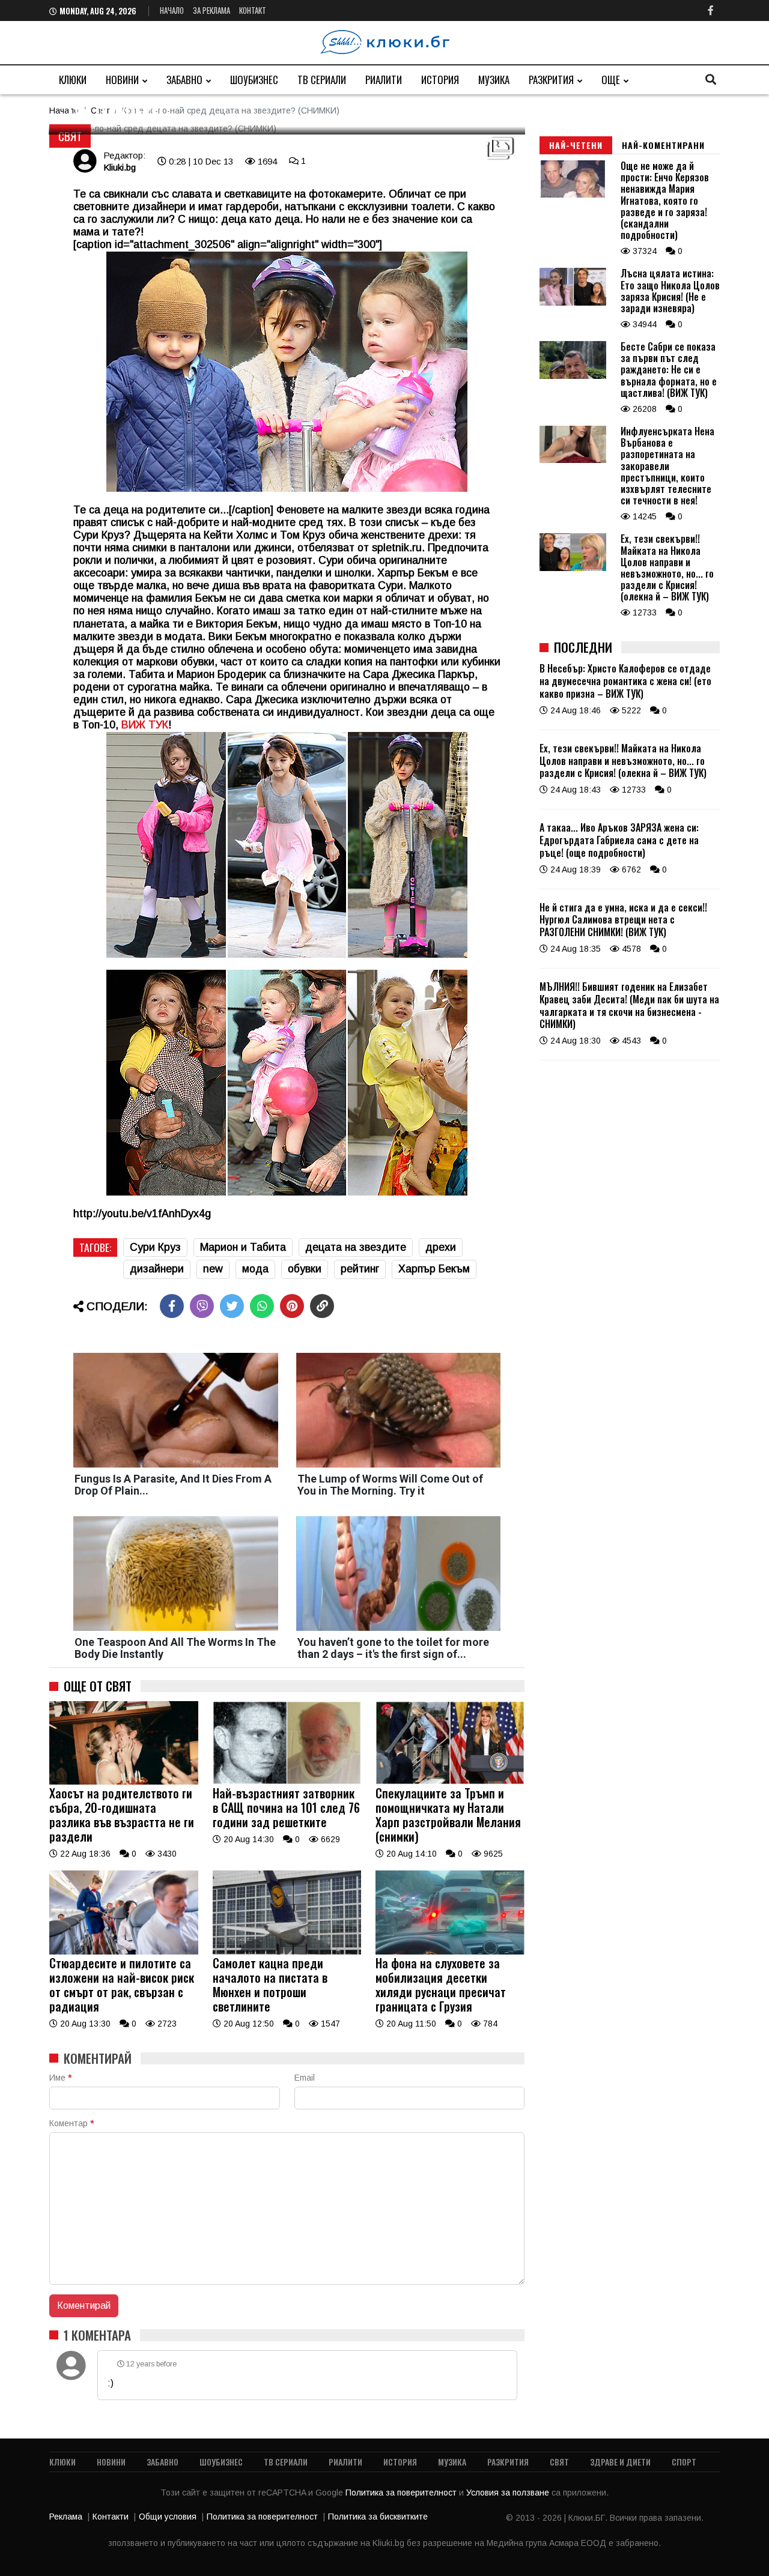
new (213, 1269)
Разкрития (551, 80)
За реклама (211, 10)
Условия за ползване (509, 2493)
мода (255, 1269)
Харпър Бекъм (434, 1269)
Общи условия (168, 2517)
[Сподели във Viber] (202, 1306)
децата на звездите (356, 1247)
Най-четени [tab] (576, 145)
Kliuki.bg (120, 167)
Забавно (184, 80)
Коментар (71, 2123)
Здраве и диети (620, 2462)
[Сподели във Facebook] (172, 1306)
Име (60, 2078)
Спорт (684, 2462)
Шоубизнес (254, 80)
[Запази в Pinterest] (292, 1306)
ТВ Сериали (322, 80)
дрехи (441, 1247)
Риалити (384, 80)
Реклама (66, 2517)
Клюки (73, 80)
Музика (494, 80)
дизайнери (157, 1269)
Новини (122, 80)
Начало (172, 10)
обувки (305, 1269)
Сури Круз (155, 1247)
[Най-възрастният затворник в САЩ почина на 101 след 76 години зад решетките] (287, 1782)
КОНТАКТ (253, 10)
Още (611, 80)
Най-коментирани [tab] (663, 145)
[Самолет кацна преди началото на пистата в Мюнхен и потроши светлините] (287, 1952)
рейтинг (360, 1269)
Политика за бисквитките (378, 2517)
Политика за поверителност (402, 2493)
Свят (70, 136)
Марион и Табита (243, 1247)
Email (305, 2078)
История (440, 80)
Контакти (111, 2517)
